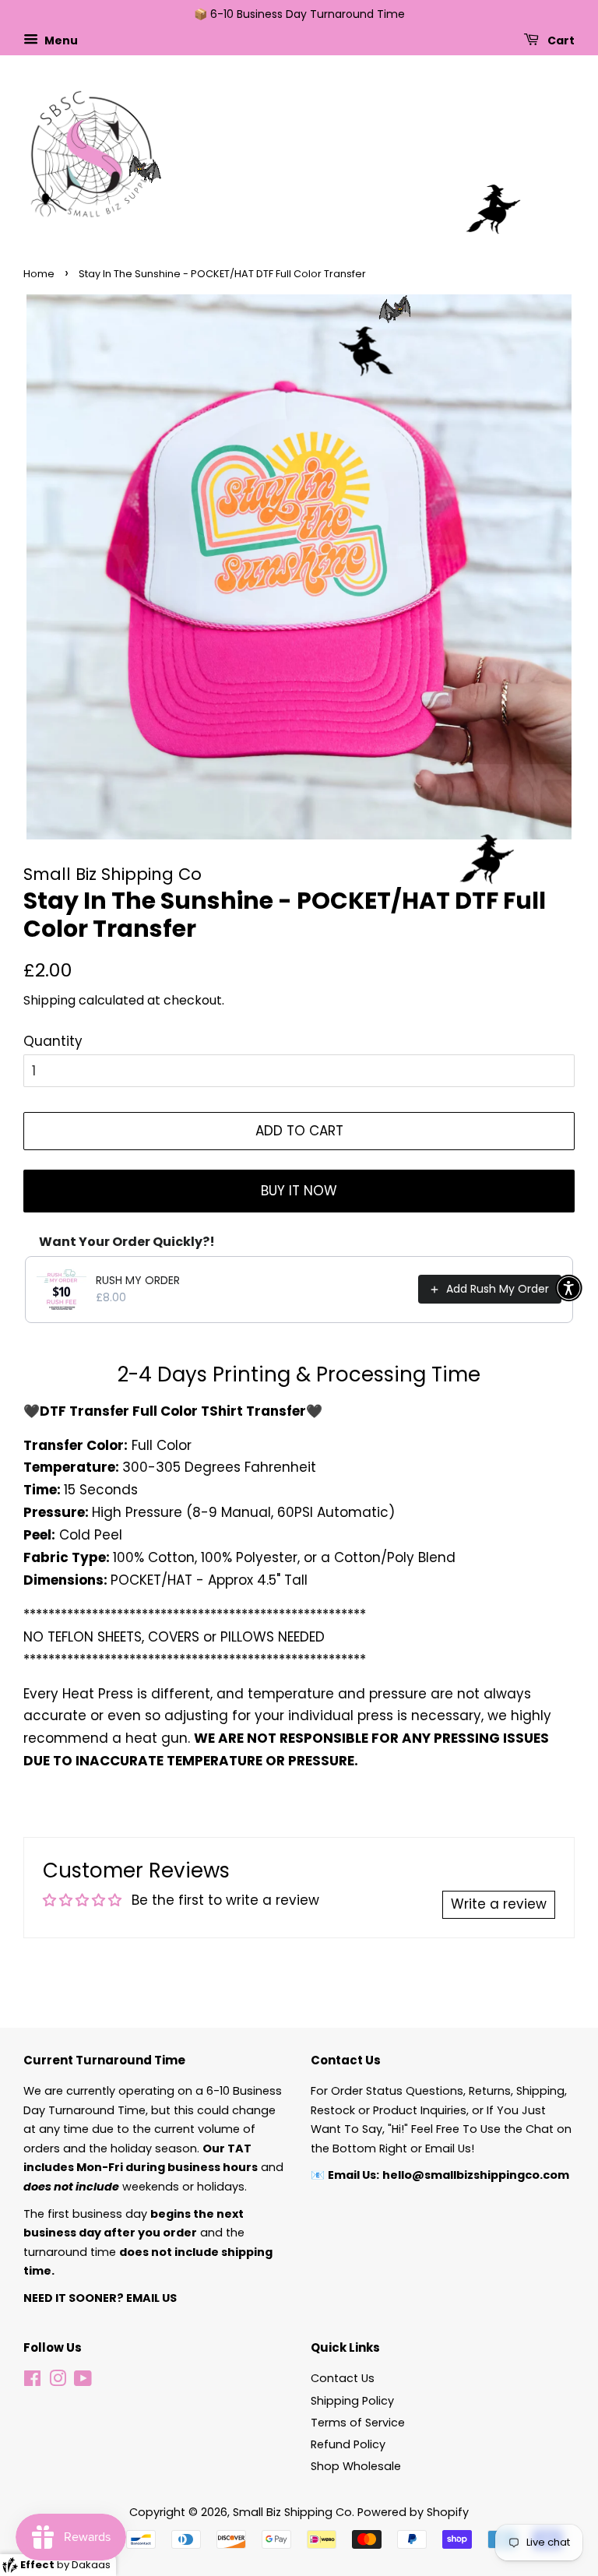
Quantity (53, 1041)
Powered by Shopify (413, 2512)
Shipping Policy (352, 2401)
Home (39, 274)
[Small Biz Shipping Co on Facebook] (32, 2381)
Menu (60, 40)
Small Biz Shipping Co (292, 2512)
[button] (569, 1288)
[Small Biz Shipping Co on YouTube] (83, 2381)
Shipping (49, 1000)
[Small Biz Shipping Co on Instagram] (58, 2381)
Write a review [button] (499, 1904)
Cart (560, 40)
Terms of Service (358, 2423)
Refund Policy (348, 2444)
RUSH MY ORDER (138, 1280)
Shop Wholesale (356, 2466)
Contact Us (343, 2378)
